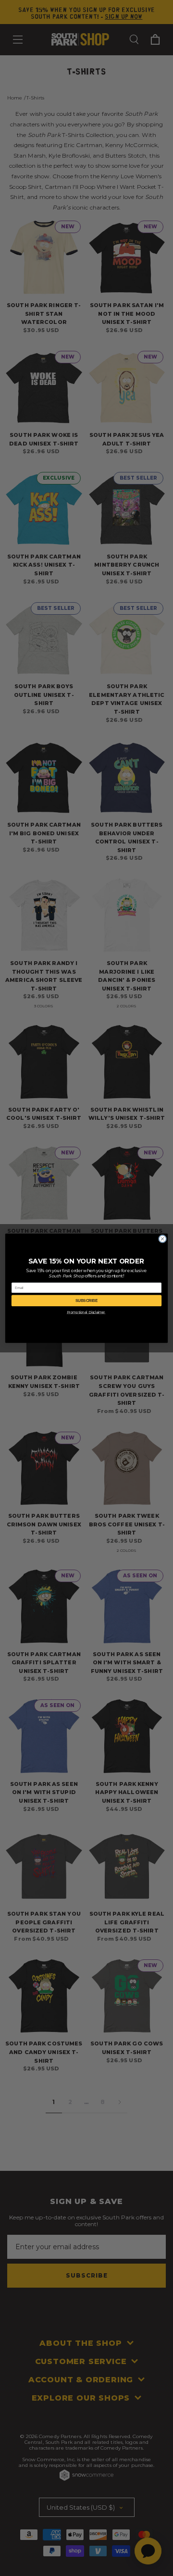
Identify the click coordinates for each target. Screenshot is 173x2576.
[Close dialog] (163, 1239)
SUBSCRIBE (86, 1300)
